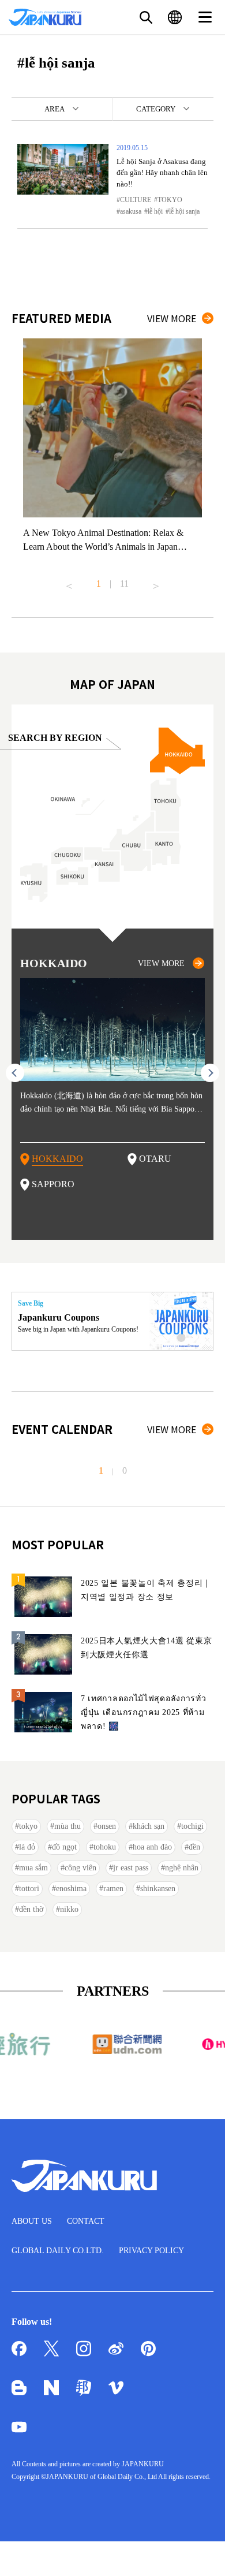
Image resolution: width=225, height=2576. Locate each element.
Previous (69, 581)
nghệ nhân (182, 1868)
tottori (29, 1889)
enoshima (71, 1889)
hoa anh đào (152, 1847)
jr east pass (131, 1868)
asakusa (131, 211)
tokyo (28, 1826)
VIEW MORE (172, 318)
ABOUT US (32, 2221)
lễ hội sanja (184, 211)
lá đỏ (27, 1847)
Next (156, 581)
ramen (113, 1889)
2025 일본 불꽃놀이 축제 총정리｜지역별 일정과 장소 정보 (146, 1590)
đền (194, 1847)
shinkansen (158, 1889)
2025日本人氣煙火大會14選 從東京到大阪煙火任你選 (146, 1648)
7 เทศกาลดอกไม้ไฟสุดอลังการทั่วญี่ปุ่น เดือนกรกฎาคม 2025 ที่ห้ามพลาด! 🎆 (144, 1712)
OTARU (155, 1159)
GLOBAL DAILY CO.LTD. (58, 2251)
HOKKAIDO (57, 1159)
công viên (80, 1868)
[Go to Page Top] (202, 2553)
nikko (69, 1909)
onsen (107, 1826)
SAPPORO (53, 1184)
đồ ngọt (64, 1847)
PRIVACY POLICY (151, 2251)
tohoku (105, 1847)
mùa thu (67, 1826)
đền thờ (31, 1909)
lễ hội (155, 211)
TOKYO (170, 200)
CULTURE (136, 200)
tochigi (192, 1826)
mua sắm (33, 1868)
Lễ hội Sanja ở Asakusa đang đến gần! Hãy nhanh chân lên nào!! (162, 173)
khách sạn (149, 1826)
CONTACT (86, 2221)
